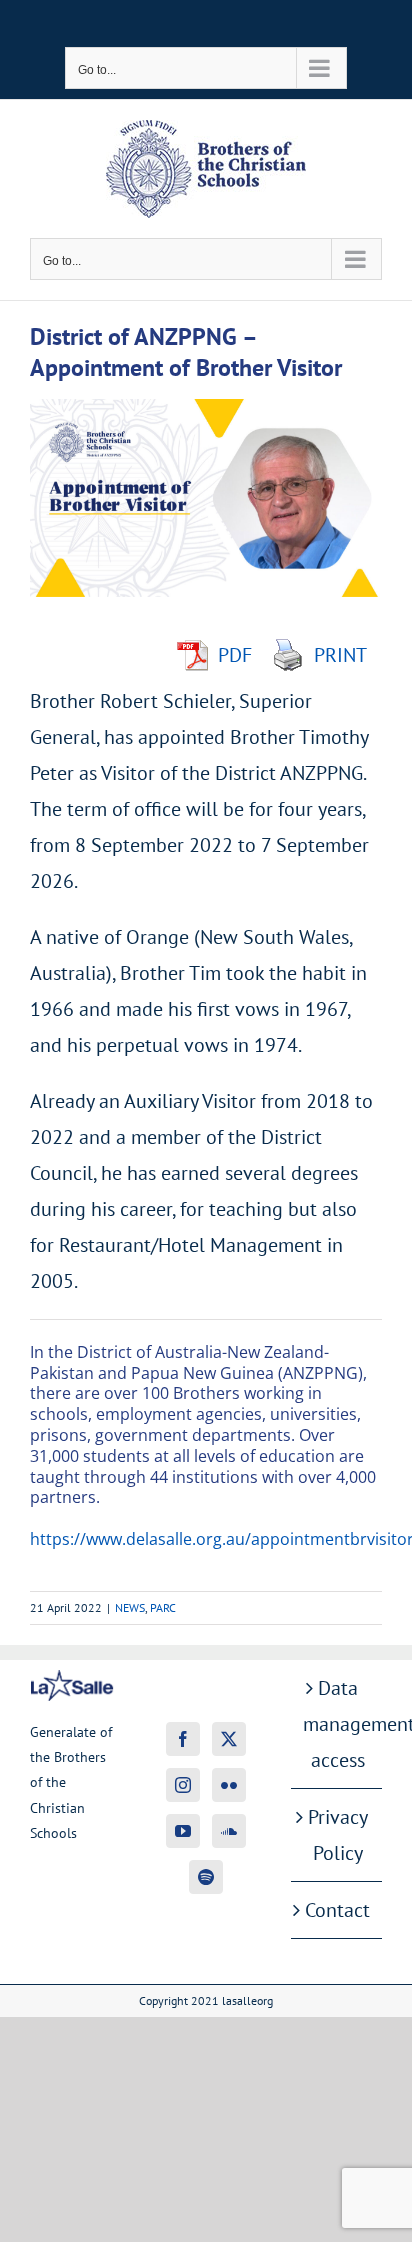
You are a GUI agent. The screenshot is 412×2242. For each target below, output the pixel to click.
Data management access (337, 1724)
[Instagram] (183, 1785)
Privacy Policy (338, 1835)
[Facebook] (183, 1739)
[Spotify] (206, 1877)
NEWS (130, 1607)
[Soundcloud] (229, 1831)
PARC (163, 1607)
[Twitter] (229, 1739)
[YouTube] (183, 1831)
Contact (337, 1910)
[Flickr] (229, 1785)
